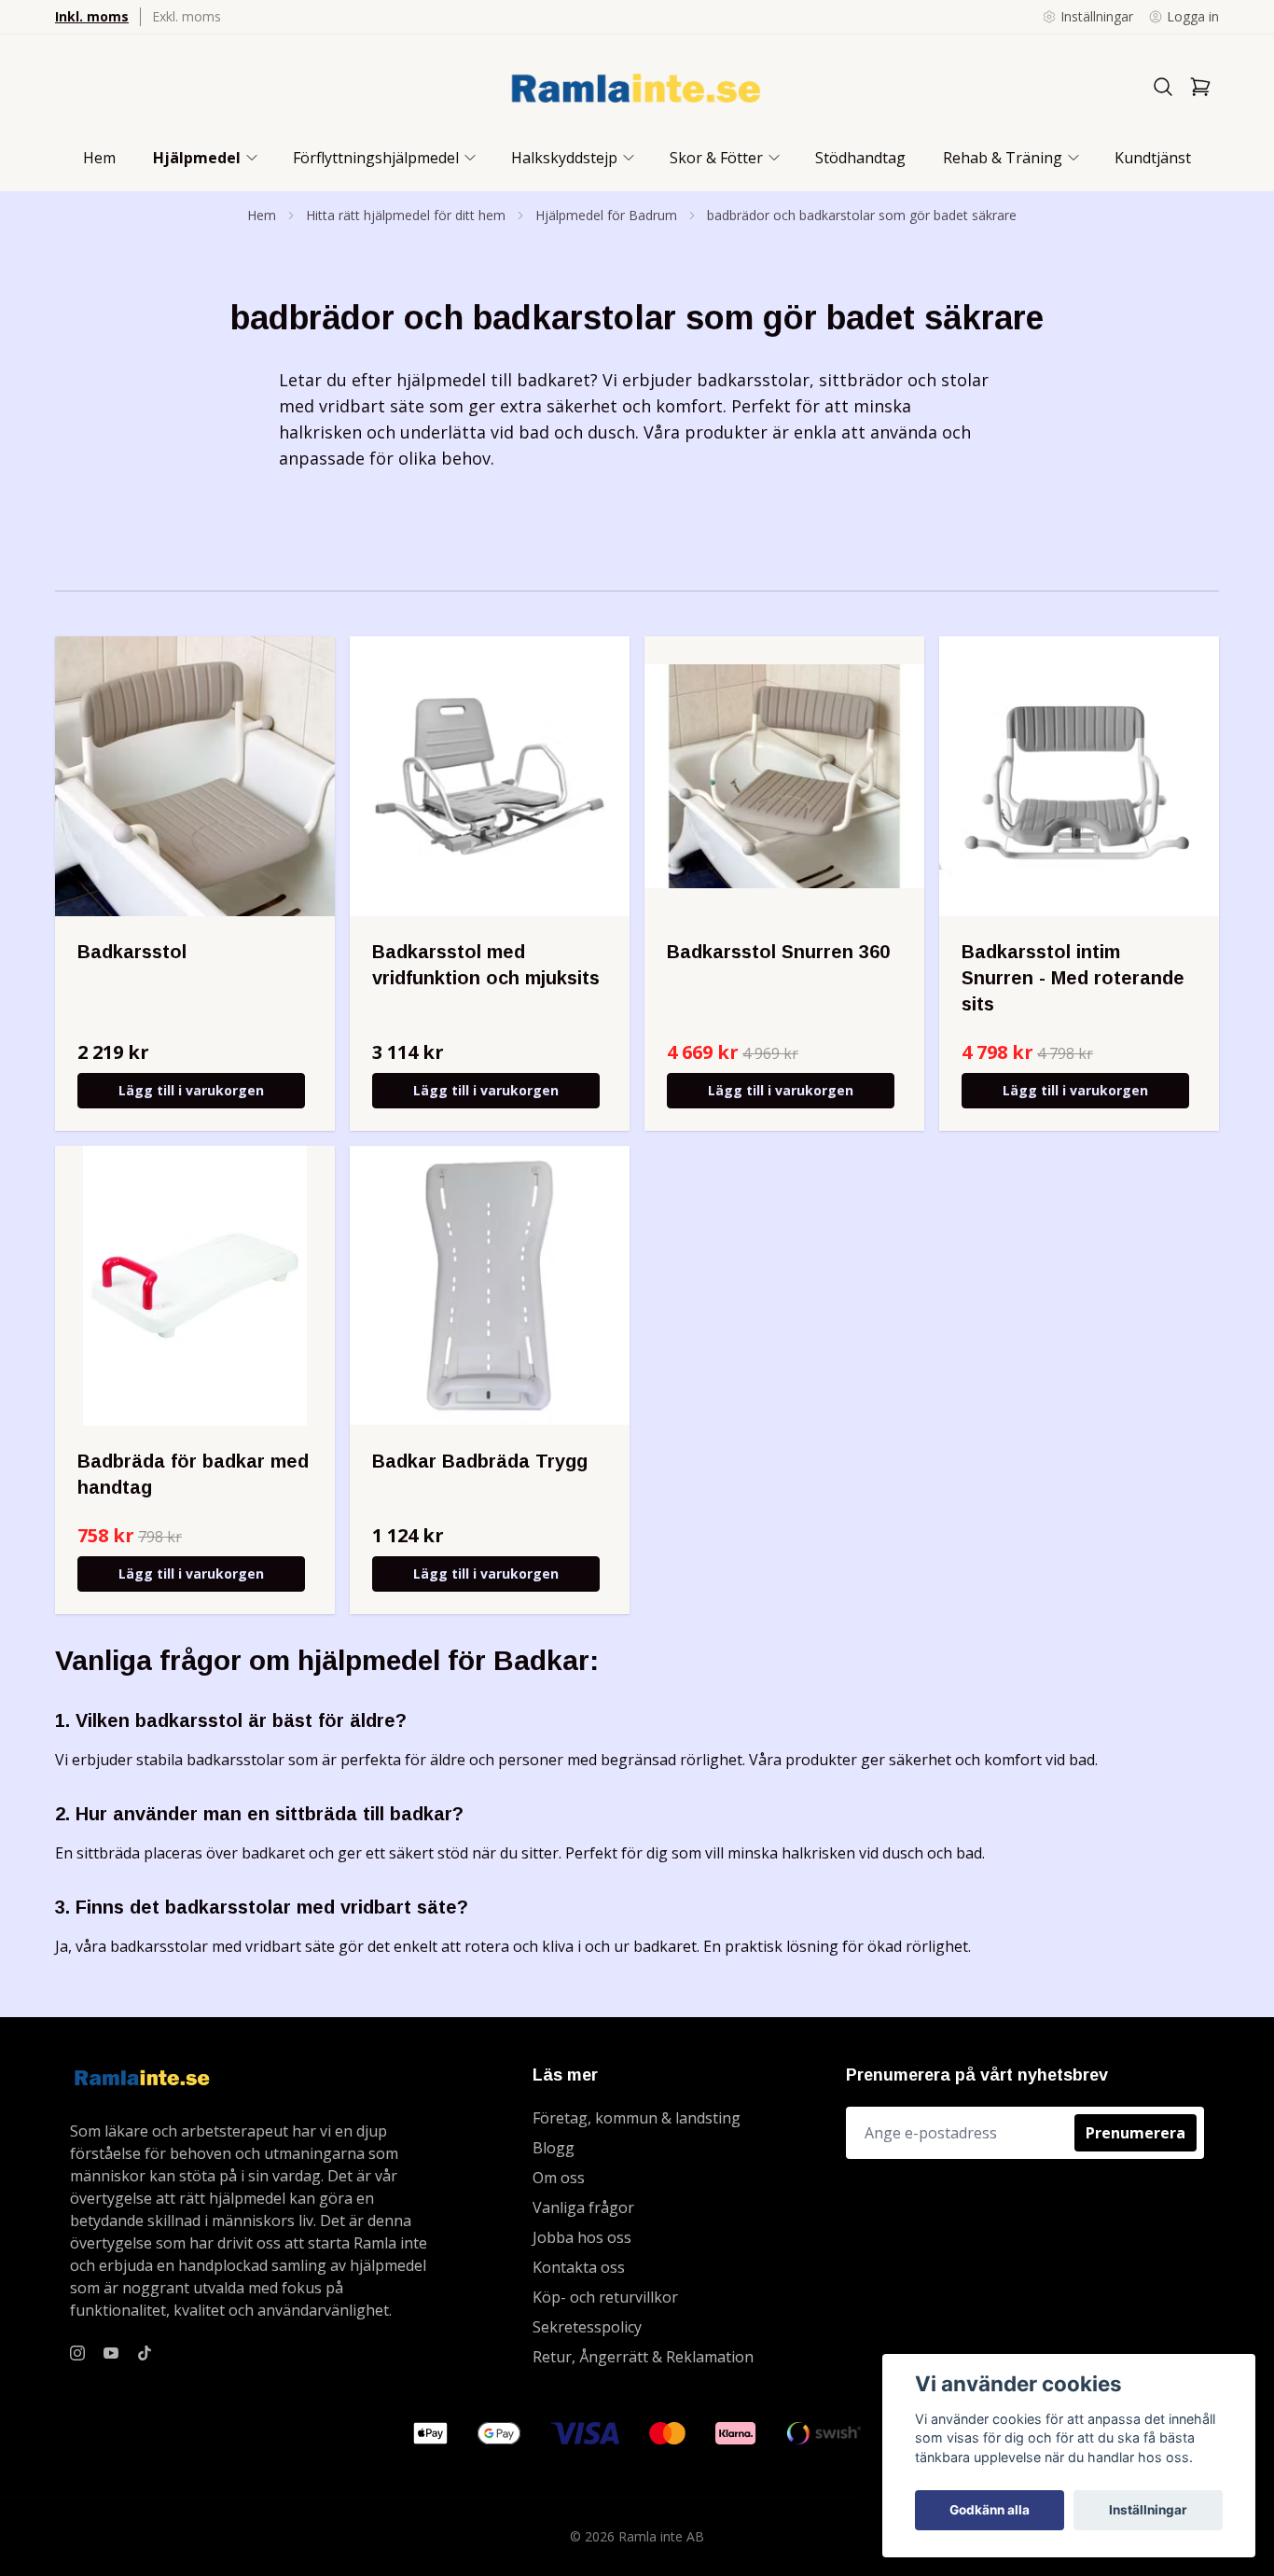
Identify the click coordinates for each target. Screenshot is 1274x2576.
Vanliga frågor (583, 2207)
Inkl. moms (92, 16)
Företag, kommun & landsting (637, 2118)
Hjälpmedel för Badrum (606, 215)
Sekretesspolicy (587, 2327)
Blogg (554, 2148)
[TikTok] (145, 2353)
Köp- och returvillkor (605, 2297)
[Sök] (1163, 87)
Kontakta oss (579, 2267)
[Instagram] (77, 2353)
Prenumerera (1136, 2133)
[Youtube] (111, 2353)
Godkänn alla (990, 2510)
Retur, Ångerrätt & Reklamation (643, 2357)
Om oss (559, 2178)
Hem (262, 215)
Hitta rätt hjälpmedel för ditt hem (406, 215)
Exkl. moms (187, 16)
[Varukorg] (1200, 87)
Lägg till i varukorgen (191, 1090)
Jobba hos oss (582, 2237)
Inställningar (1148, 2510)
